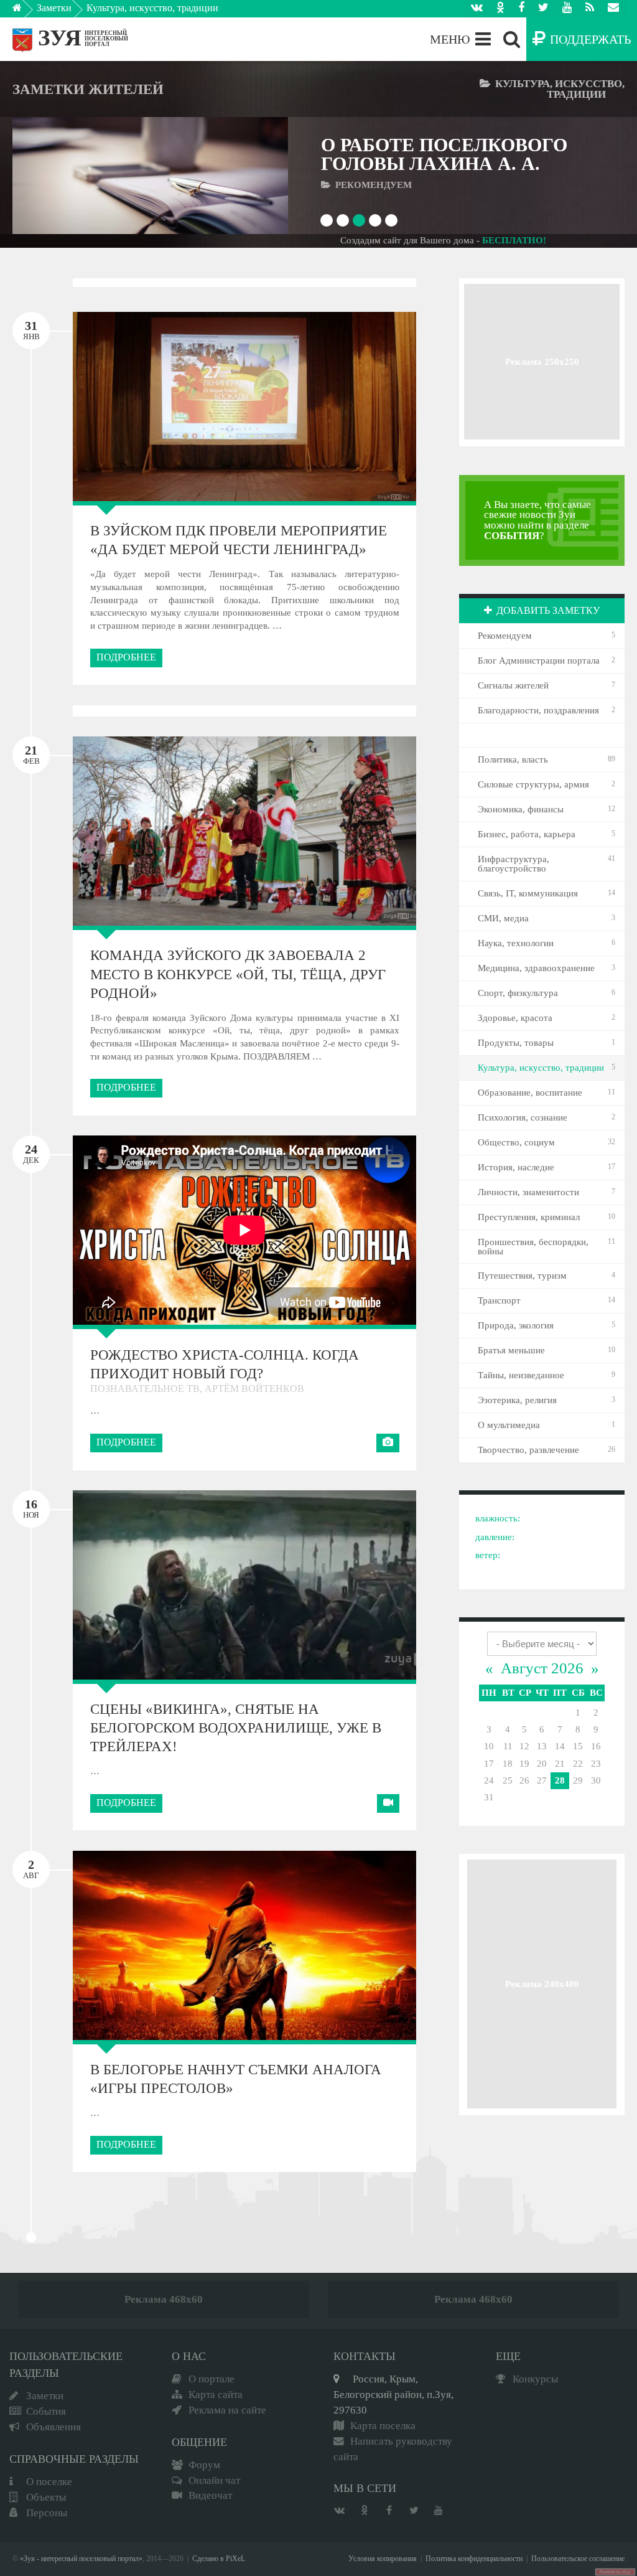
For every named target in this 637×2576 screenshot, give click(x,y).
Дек (31, 1154)
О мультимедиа (509, 1425)
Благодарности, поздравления (538, 710)
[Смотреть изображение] (49, 176)
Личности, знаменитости (528, 1192)
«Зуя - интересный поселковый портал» (81, 2559)
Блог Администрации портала (539, 660)
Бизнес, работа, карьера (527, 834)
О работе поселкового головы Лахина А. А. (444, 154)
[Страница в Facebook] (521, 9)
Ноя (31, 1508)
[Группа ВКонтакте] (477, 9)
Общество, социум (516, 1142)
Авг (31, 1869)
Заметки (54, 8)
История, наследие (516, 1167)
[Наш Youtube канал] (567, 9)
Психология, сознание (523, 1117)
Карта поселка (383, 2426)
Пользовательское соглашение (578, 2559)
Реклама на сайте (227, 2410)
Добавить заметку (548, 610)
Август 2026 (542, 1668)
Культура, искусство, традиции (152, 8)
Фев (31, 754)
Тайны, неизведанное (521, 1375)
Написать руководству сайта (393, 2449)
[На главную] (26, 11)
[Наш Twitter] (543, 9)
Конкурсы (535, 2379)
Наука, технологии (516, 943)
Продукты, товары (516, 1043)
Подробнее (126, 657)
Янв (31, 330)
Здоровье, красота (515, 1018)
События (46, 2411)
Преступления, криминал (529, 1217)
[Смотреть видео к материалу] (388, 1803)
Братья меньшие (511, 1350)
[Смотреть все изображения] (131, 406)
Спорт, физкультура (518, 993)
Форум (204, 2465)
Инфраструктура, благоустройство (514, 864)
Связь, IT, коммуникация (528, 893)
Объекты (46, 2497)
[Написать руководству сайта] (613, 9)
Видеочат (210, 2495)
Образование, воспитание (530, 1093)
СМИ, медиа (503, 918)
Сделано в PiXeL (219, 2559)
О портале (212, 2379)
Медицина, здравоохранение (536, 968)
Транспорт (499, 1300)
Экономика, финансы (521, 809)
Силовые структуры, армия (533, 784)
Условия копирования (383, 2559)
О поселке (49, 2482)
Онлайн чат (214, 2480)
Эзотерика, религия (517, 1400)
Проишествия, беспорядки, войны (533, 1247)
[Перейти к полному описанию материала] (251, 176)
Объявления (53, 2427)
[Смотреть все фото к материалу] (388, 1443)
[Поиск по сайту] (512, 39)
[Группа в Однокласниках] (500, 9)
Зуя (60, 38)
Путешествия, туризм (522, 1276)
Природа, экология (516, 1325)
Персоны (47, 2513)
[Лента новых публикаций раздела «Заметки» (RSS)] (590, 9)
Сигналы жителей (513, 685)
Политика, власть (513, 759)
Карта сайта (216, 2395)
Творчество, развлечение (528, 1450)
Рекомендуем (505, 636)
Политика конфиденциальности (474, 2559)
